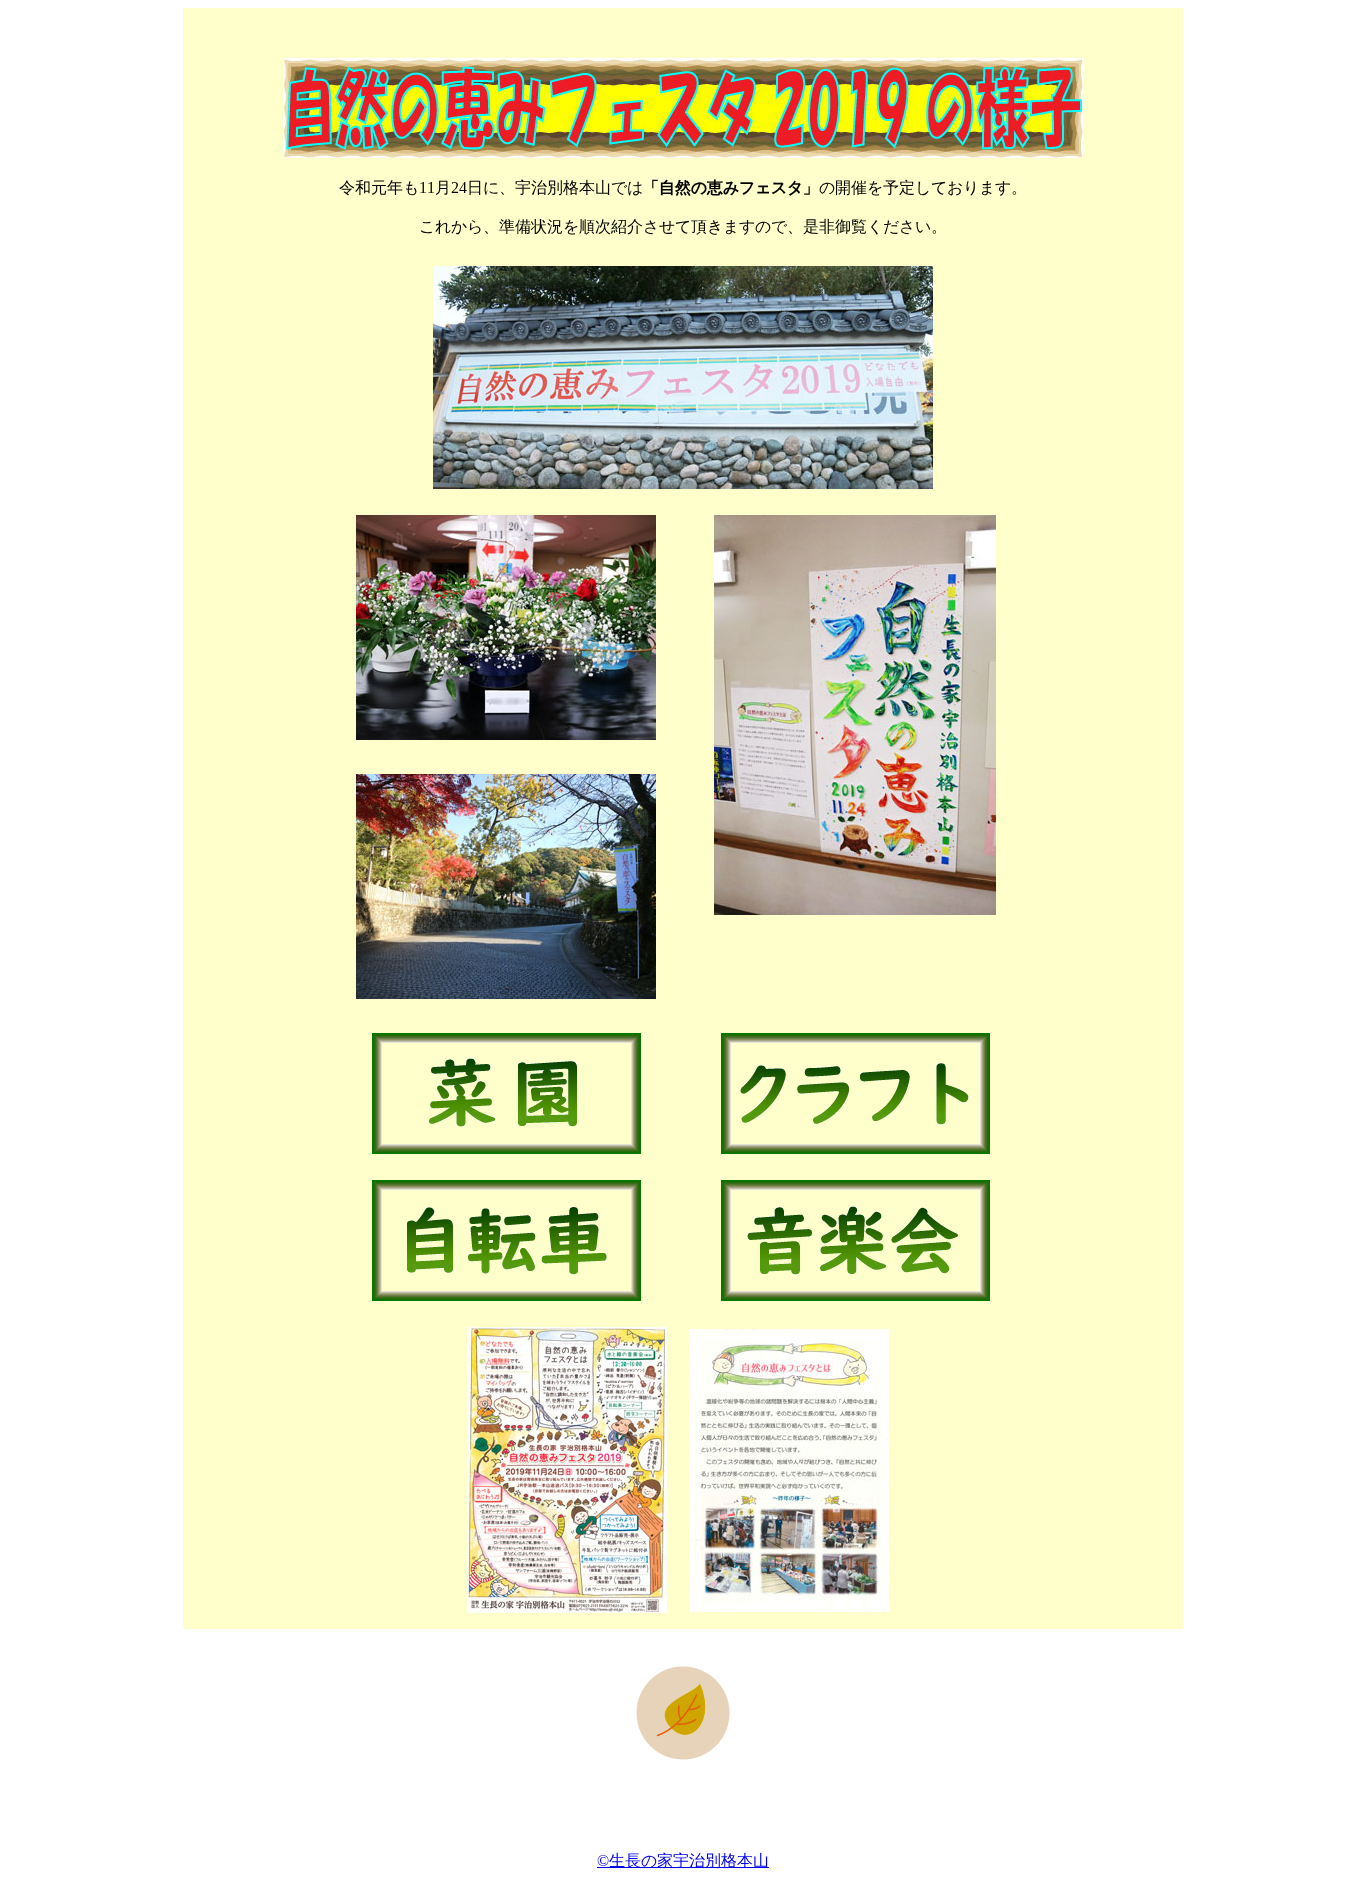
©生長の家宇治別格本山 (683, 1860)
